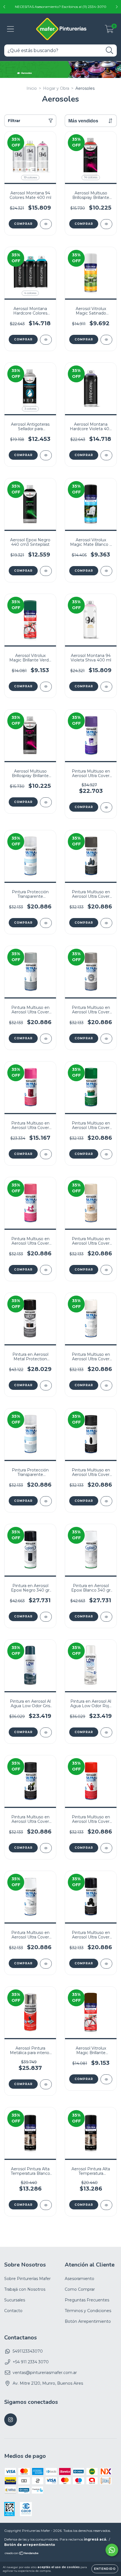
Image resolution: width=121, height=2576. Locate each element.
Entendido (105, 2569)
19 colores (30, 177)
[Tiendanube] (22, 2554)
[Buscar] (110, 51)
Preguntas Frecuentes (87, 2300)
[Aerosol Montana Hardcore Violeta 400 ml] (106, 455)
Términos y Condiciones (88, 2311)
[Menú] (11, 29)
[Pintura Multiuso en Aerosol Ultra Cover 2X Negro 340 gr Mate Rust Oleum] (106, 1501)
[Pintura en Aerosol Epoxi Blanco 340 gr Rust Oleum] (106, 1617)
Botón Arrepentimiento (88, 2321)
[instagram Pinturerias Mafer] (11, 2420)
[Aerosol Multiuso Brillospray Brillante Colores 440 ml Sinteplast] (106, 224)
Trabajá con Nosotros (25, 2289)
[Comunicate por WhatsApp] (112, 2550)
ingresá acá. (95, 2539)
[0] (109, 30)
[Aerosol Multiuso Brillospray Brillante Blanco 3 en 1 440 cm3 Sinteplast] (46, 802)
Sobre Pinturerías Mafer (27, 2279)
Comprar (23, 224)
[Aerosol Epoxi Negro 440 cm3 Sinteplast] (46, 571)
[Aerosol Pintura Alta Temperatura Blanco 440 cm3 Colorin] (46, 2205)
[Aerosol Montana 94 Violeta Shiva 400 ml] (106, 687)
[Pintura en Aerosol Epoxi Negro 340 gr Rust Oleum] (46, 1617)
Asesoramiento (79, 2279)
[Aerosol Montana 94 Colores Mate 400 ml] (46, 224)
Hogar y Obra (56, 88)
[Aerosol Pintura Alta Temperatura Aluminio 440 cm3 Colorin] (106, 2205)
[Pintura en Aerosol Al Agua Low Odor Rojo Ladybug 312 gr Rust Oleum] (106, 1732)
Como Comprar (80, 2289)
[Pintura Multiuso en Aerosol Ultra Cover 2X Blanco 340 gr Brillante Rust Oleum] (46, 1964)
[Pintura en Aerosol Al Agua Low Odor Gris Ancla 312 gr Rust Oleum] (46, 1732)
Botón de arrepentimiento (30, 2545)
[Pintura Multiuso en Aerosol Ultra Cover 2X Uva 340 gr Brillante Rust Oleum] (106, 807)
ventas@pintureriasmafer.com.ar (45, 2373)
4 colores (30, 293)
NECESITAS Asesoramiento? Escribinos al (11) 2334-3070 (61, 7)
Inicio (32, 88)
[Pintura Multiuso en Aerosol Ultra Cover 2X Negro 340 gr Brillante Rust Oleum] (106, 1964)
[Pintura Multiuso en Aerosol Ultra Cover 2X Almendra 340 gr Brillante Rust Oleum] (106, 1270)
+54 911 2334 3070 (31, 2362)
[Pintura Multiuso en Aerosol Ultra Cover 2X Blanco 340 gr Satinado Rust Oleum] (106, 1385)
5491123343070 (28, 2351)
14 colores (91, 177)
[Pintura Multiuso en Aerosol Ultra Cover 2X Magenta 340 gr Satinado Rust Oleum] (46, 1154)
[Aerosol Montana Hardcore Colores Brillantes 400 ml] (46, 340)
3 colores (30, 409)
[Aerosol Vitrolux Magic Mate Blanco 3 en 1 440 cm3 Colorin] (106, 571)
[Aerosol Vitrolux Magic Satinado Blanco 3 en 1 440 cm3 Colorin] (106, 340)
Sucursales (15, 2300)
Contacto (13, 2311)
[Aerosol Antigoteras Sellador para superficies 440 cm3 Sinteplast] (46, 455)
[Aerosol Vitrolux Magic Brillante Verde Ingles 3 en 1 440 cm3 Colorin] (46, 687)
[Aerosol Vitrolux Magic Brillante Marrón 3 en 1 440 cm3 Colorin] (106, 2079)
